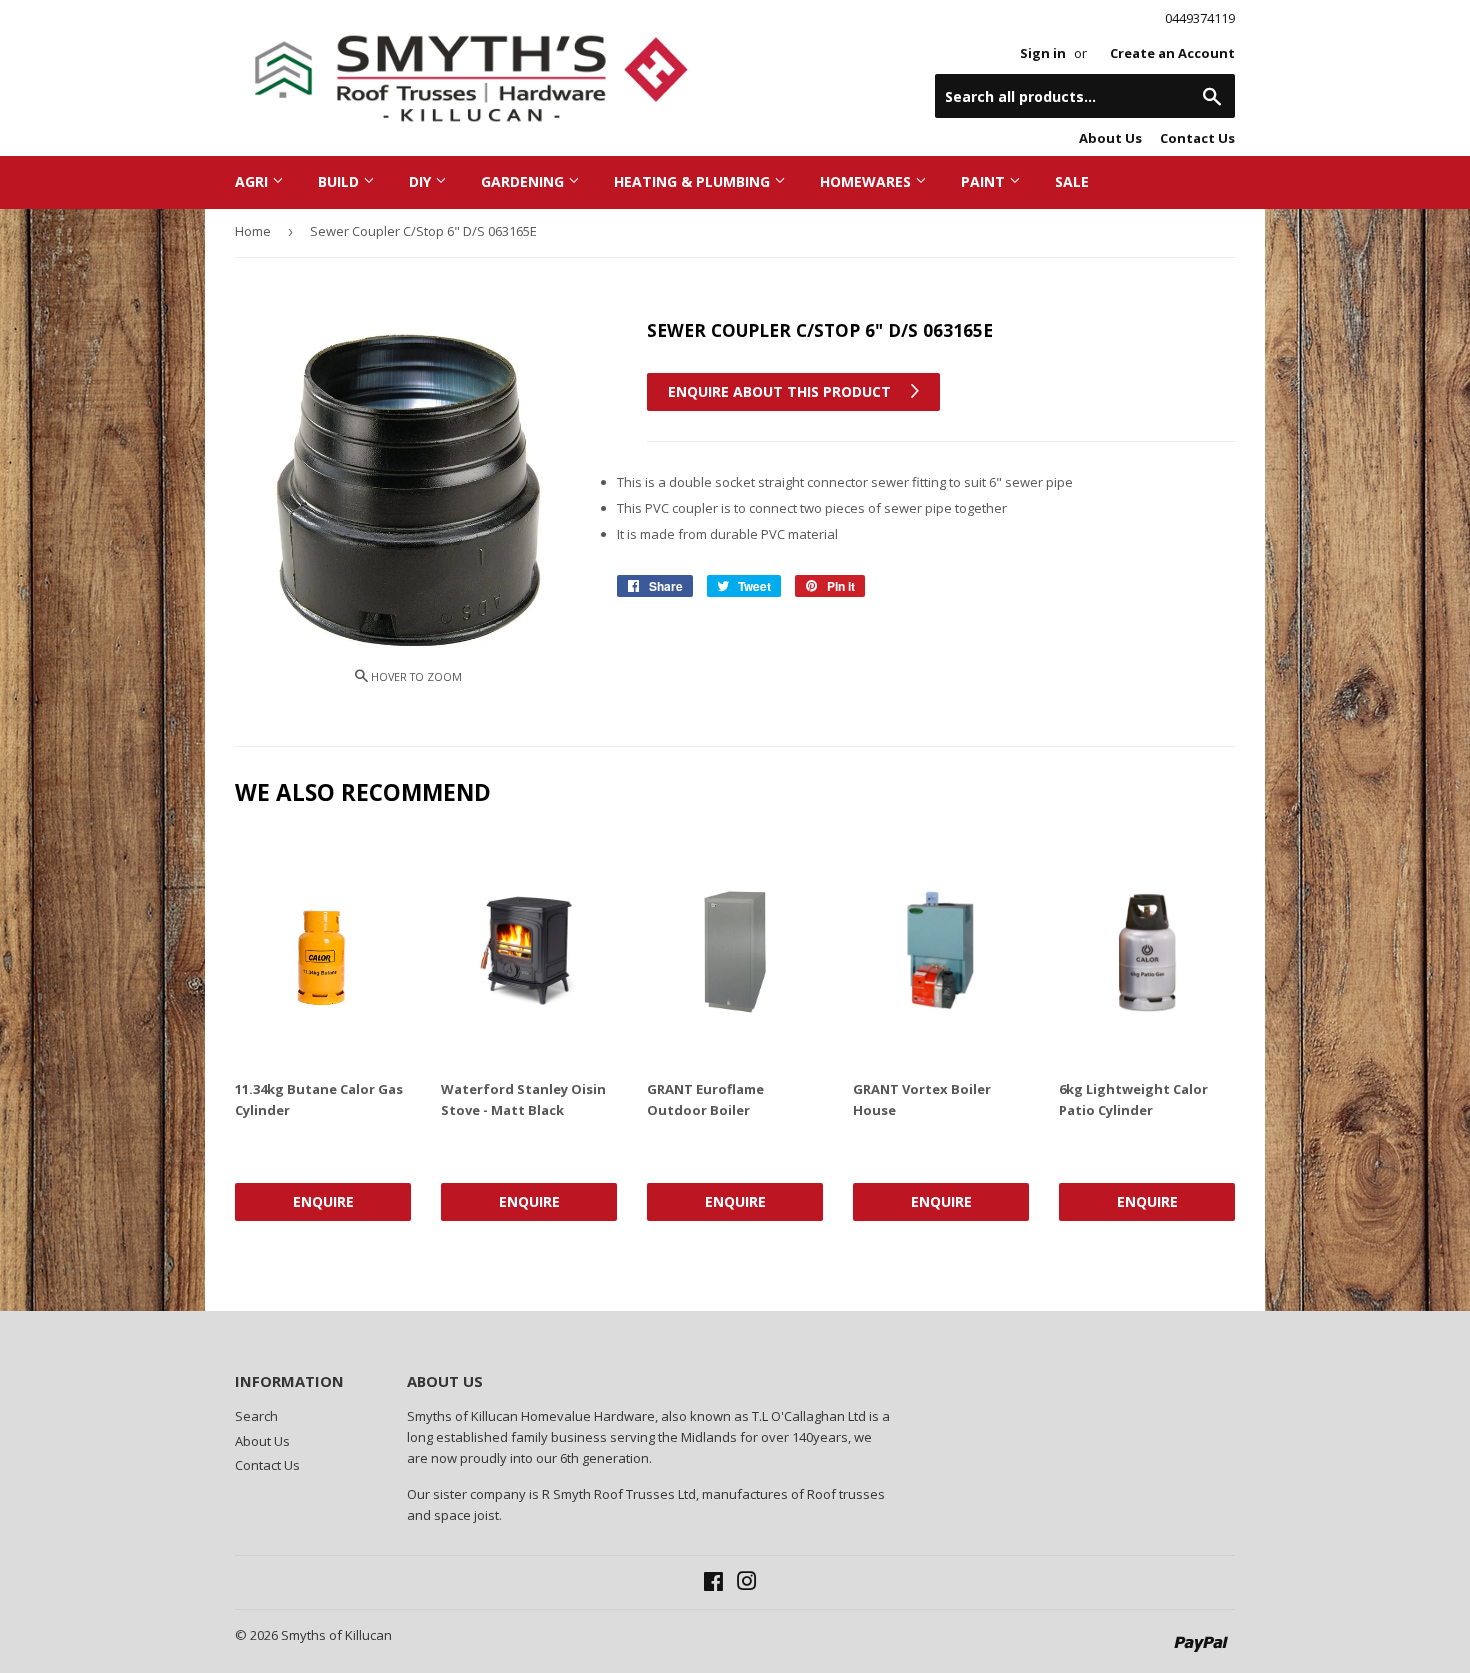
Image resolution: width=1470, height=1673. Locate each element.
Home (253, 231)
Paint (985, 181)
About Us (1110, 138)
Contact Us (1197, 138)
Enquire (323, 1201)
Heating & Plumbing (694, 181)
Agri (253, 181)
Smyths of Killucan (336, 1635)
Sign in (1043, 53)
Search (256, 1416)
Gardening (524, 181)
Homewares (867, 181)
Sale (1072, 181)
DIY (422, 181)
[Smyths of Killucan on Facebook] (713, 1584)
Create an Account (1172, 53)
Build (340, 181)
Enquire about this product (781, 391)
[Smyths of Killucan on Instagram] (747, 1584)
